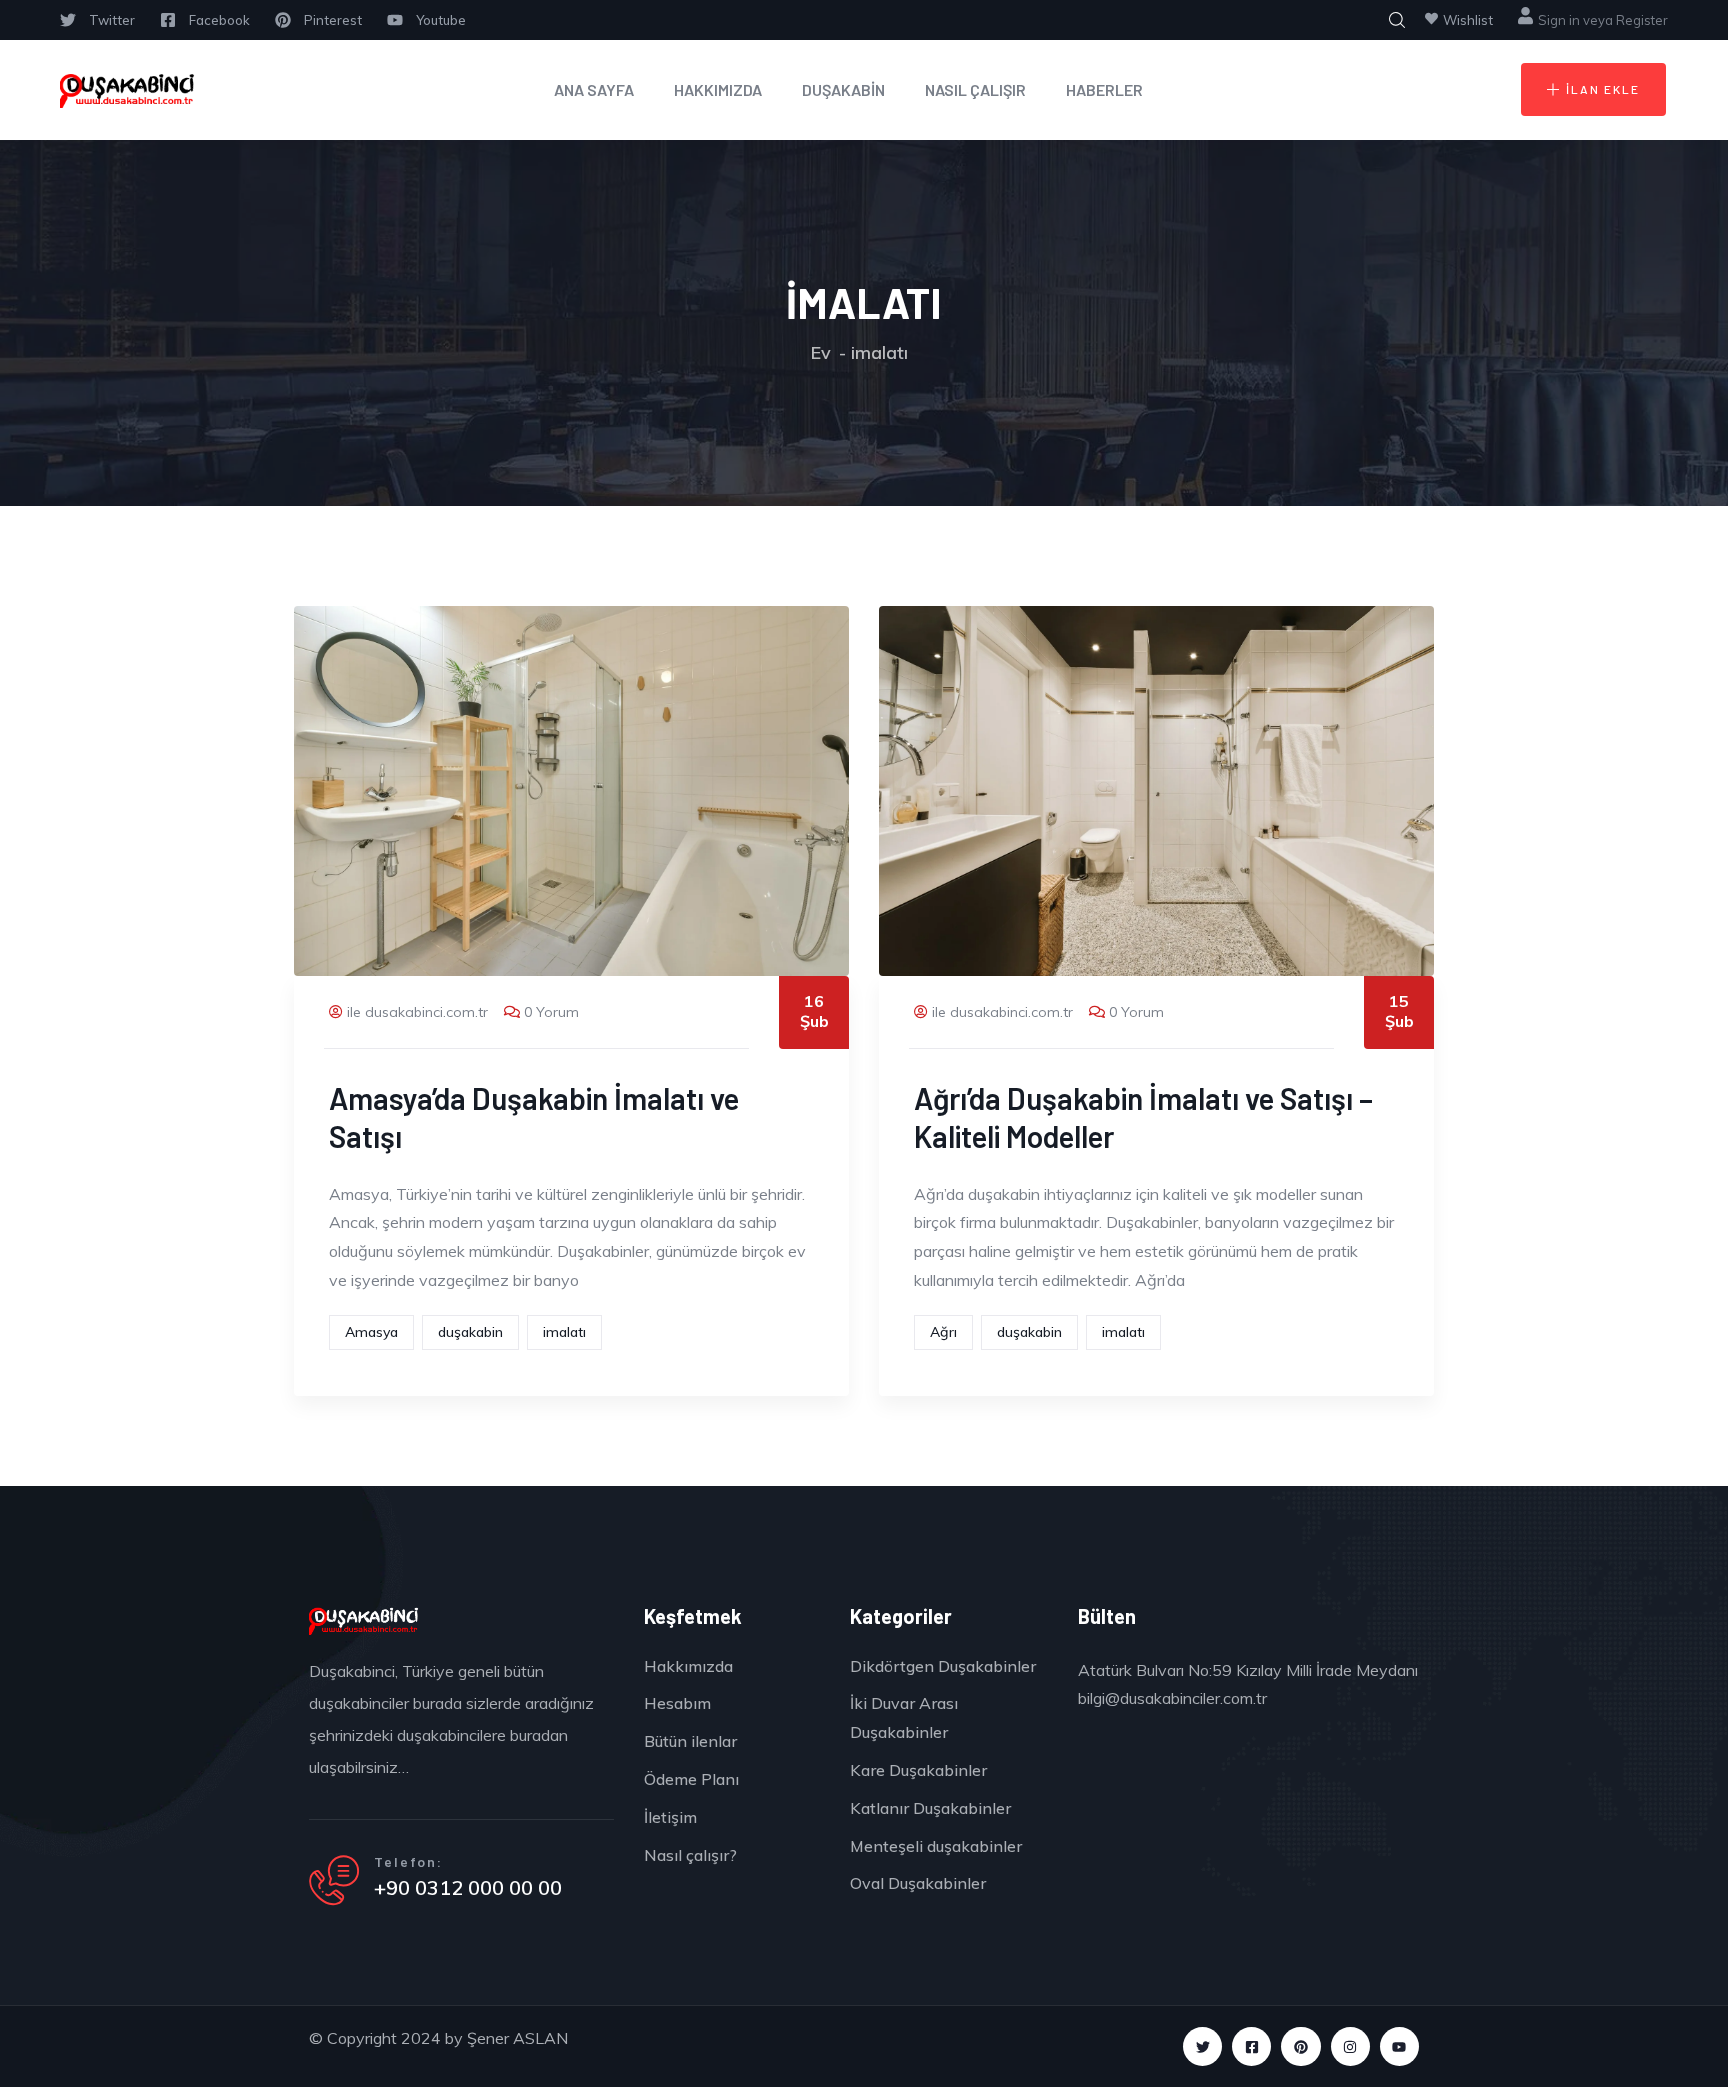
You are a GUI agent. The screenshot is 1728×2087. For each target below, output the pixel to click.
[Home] (127, 90)
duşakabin (470, 1332)
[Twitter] (1202, 2046)
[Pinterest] (1300, 2046)
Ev (821, 352)
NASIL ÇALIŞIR (975, 89)
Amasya (371, 1332)
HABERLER (1104, 89)
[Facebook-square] (1251, 2046)
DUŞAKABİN (843, 89)
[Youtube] (1399, 2046)
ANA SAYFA (594, 89)
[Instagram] (1350, 2046)
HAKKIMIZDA (718, 89)
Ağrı (943, 1332)
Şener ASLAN (517, 2038)
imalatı (564, 1332)
